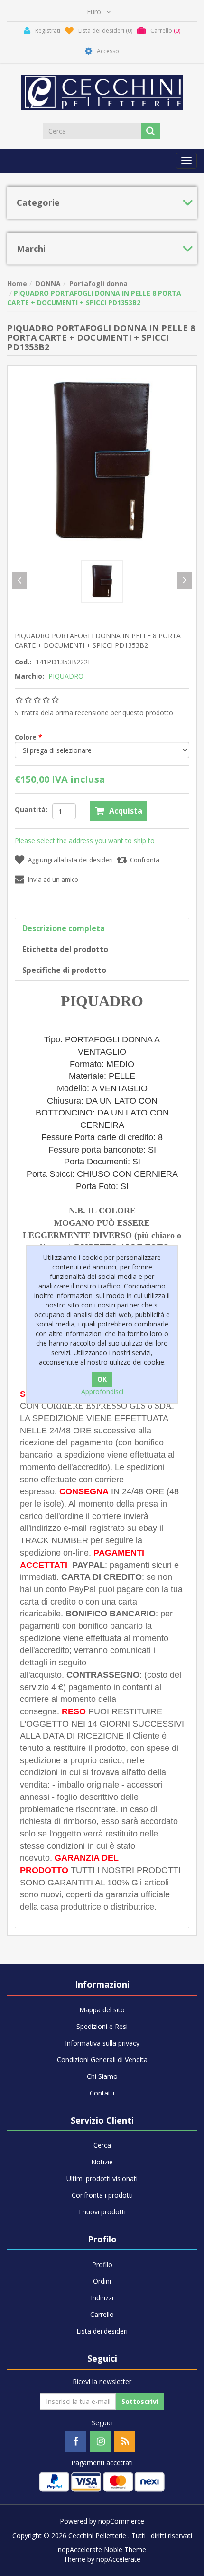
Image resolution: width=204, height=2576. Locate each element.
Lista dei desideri (102, 2331)
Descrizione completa (64, 928)
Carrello (102, 2314)
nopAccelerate (118, 2559)
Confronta (145, 860)
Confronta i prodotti (102, 2195)
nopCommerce (121, 2521)
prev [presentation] (19, 581)
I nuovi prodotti (102, 2212)
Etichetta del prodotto (65, 949)
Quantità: (31, 810)
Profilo (102, 2264)
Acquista (126, 811)
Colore (27, 737)
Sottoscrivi (140, 2401)
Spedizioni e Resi (102, 2026)
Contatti (102, 2093)
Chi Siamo (102, 2076)
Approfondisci (102, 1391)
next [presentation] (185, 581)
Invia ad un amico (53, 879)
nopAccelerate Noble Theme (102, 2550)
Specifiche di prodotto (64, 970)
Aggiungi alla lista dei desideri (70, 860)
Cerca (102, 2145)
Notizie (102, 2162)
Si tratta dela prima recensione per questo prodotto (94, 713)
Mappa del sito (102, 2010)
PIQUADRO (66, 676)
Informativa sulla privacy (102, 2043)
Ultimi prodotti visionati (102, 2178)
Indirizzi (102, 2298)
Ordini (102, 2281)
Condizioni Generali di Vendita (102, 2060)
